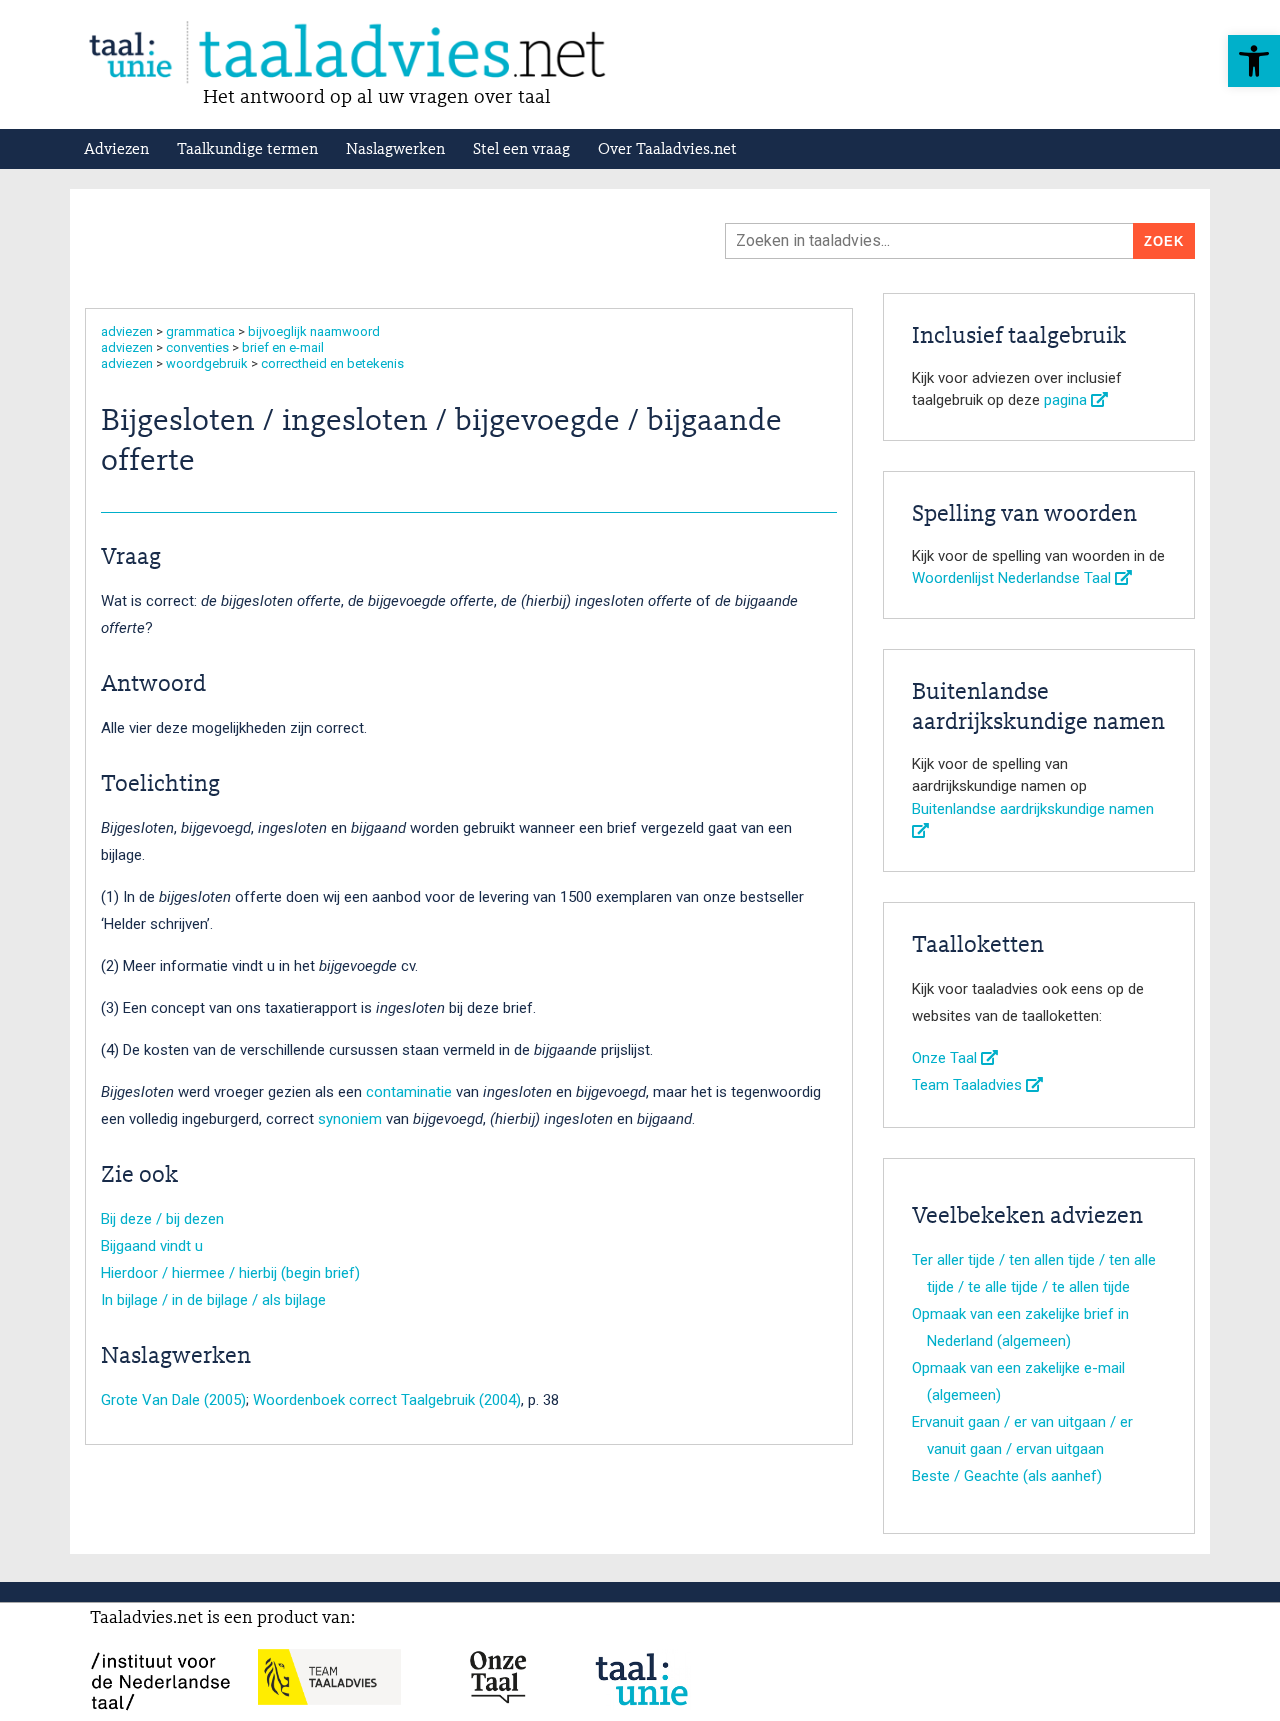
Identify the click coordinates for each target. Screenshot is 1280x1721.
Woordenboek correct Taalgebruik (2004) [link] (387, 1400)
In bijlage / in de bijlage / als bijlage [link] (213, 1300)
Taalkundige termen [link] (247, 150)
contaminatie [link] (409, 1092)
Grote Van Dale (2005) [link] (173, 1400)
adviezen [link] (127, 331)
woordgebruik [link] (207, 363)
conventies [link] (197, 347)
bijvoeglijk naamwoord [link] (314, 331)
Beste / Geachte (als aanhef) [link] (1007, 1476)
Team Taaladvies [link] (969, 1085)
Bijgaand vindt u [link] (152, 1246)
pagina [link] (1067, 400)
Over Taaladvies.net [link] (667, 150)
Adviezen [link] (116, 150)
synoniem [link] (350, 1119)
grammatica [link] (200, 331)
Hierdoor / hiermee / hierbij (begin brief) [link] (230, 1273)
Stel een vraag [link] (521, 150)
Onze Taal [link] (946, 1058)
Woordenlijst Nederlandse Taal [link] (1013, 578)
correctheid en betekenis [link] (332, 363)
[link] (1254, 61)
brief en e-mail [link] (283, 347)
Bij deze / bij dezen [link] (162, 1219)
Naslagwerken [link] (395, 150)
